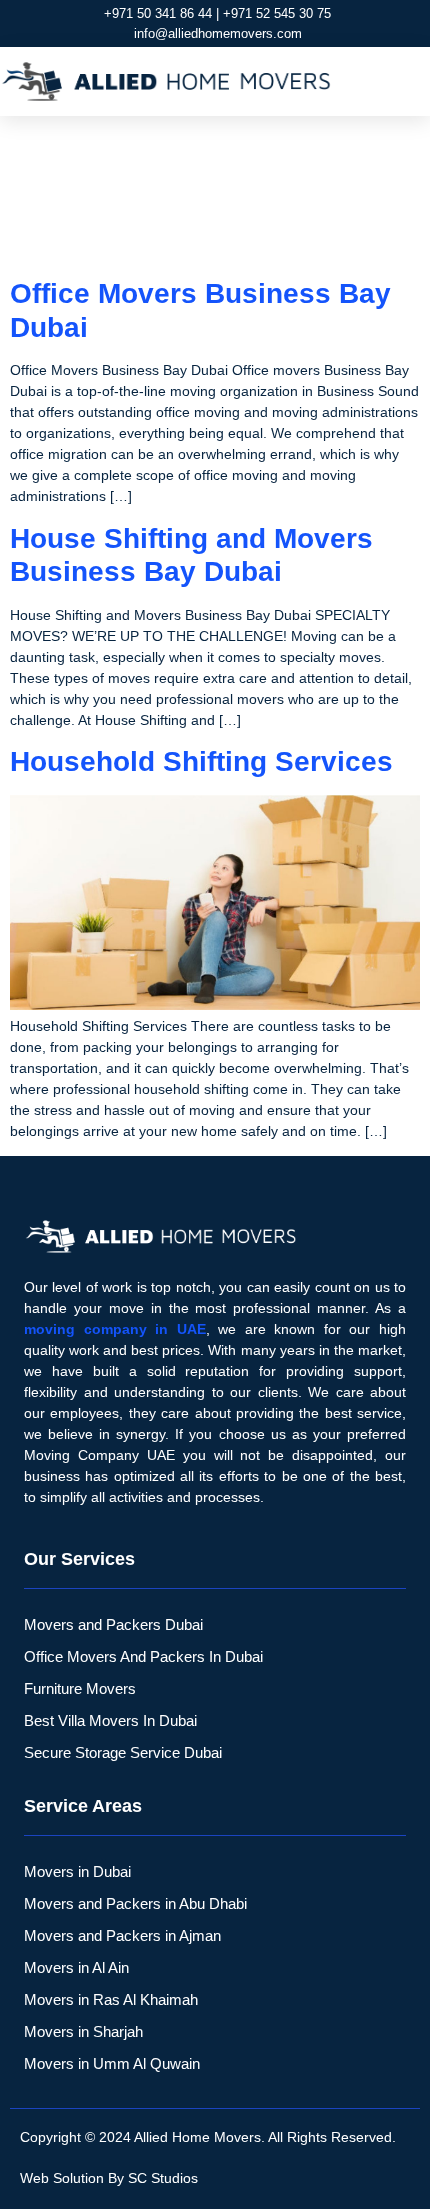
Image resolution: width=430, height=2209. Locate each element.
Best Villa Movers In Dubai (110, 1720)
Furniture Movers (80, 1688)
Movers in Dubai (77, 1871)
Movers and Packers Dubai (113, 1624)
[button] (405, 82)
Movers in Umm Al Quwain (112, 2063)
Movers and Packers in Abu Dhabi (135, 1903)
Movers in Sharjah (83, 2031)
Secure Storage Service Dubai (123, 1752)
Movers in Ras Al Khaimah (111, 1999)
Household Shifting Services (201, 761)
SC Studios (163, 2178)
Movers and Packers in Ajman (122, 1935)
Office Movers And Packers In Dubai (143, 1656)
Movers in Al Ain (76, 1967)
